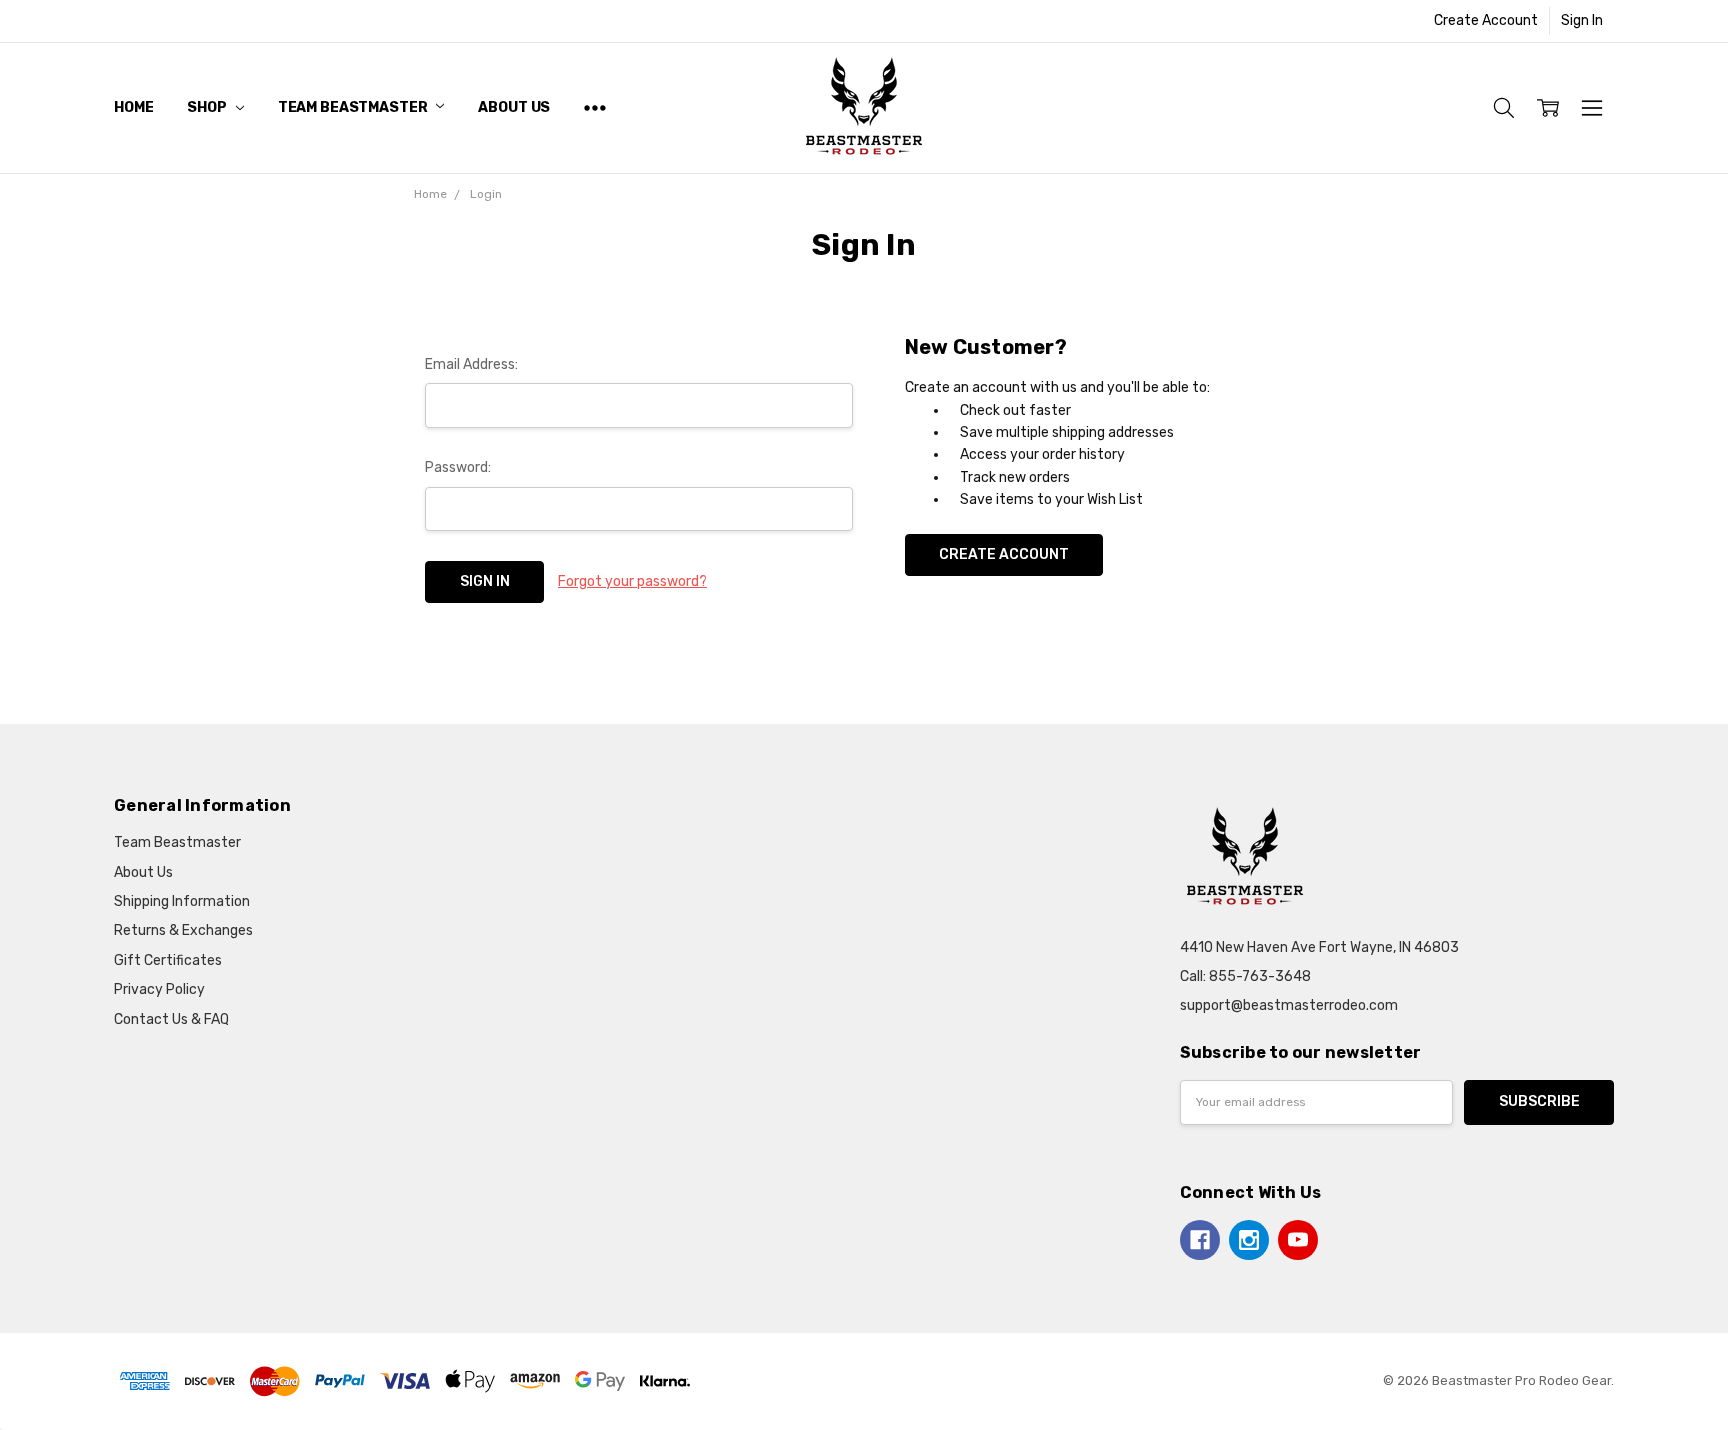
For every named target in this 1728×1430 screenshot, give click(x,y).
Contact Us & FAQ (171, 1019)
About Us (514, 107)
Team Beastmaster (354, 107)
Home (133, 107)
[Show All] (595, 107)
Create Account (1486, 20)
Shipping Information (182, 901)
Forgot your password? (632, 581)
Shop (208, 107)
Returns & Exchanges (183, 930)
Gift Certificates (168, 960)
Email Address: (471, 364)
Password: (458, 467)
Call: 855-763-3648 (1245, 976)
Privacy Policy (159, 989)
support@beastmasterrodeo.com (1289, 1005)
